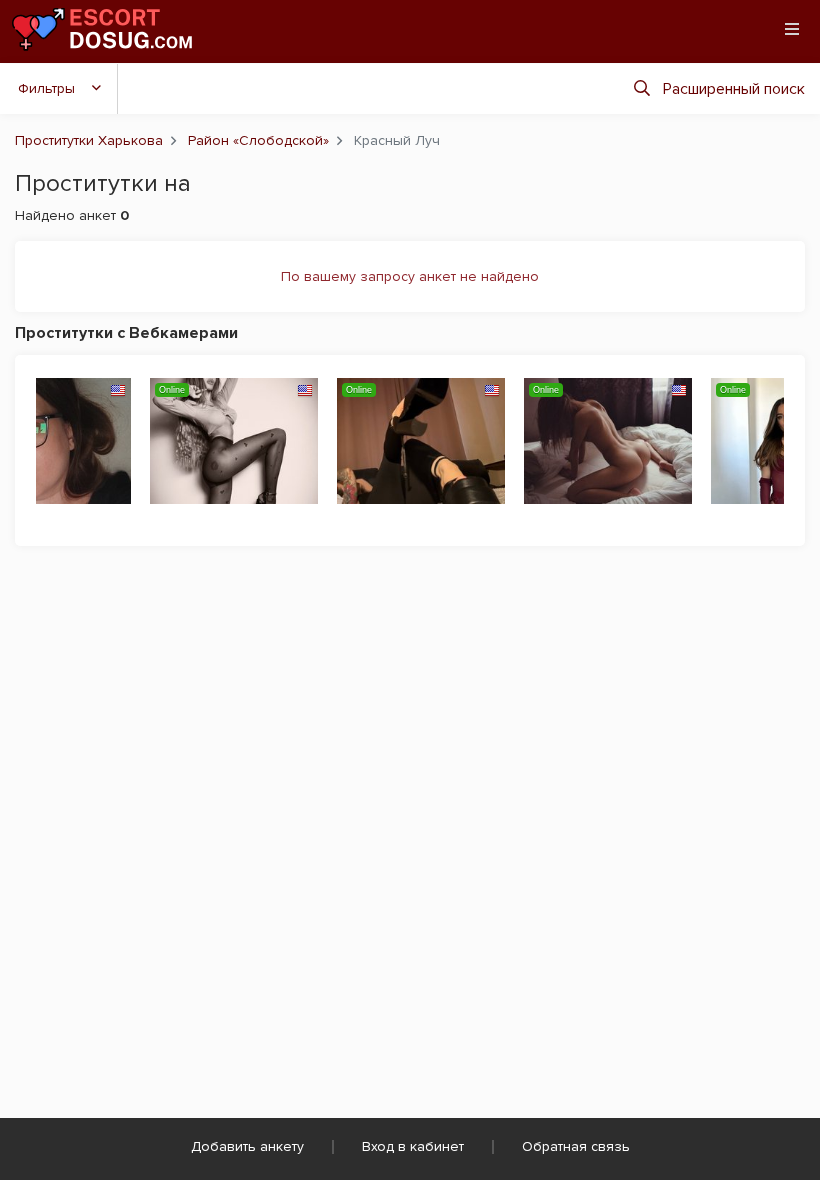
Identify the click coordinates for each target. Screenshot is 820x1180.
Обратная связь (576, 1146)
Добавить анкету (247, 1146)
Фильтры (46, 88)
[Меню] (792, 29)
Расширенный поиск (734, 89)
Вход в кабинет (413, 1146)
